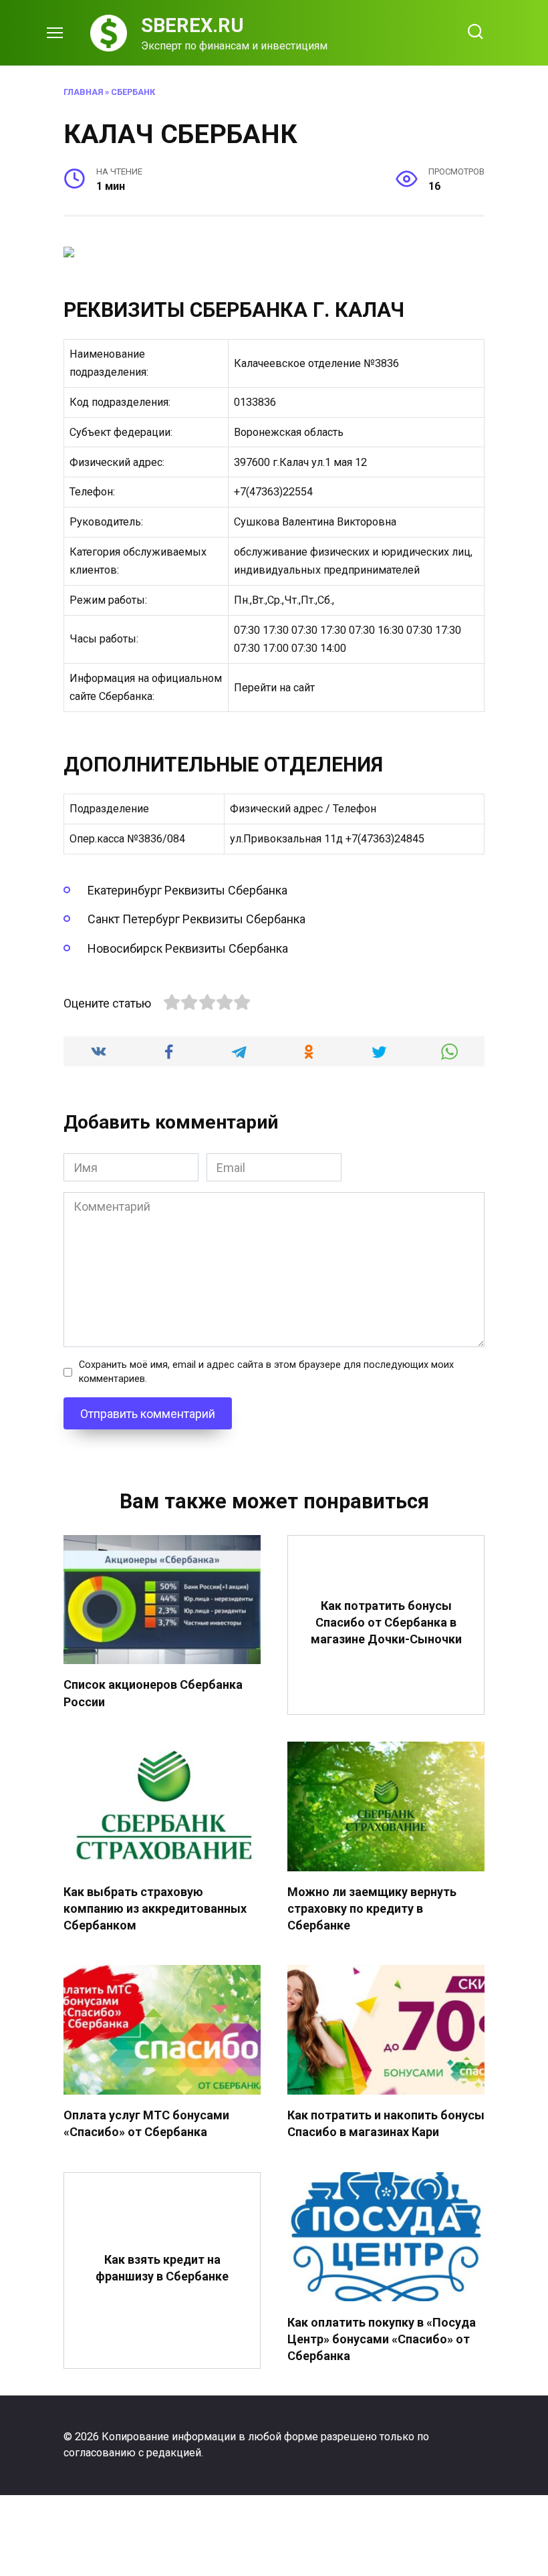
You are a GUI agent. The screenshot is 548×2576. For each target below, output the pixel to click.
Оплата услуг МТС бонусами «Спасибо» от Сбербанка (146, 2123)
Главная (83, 92)
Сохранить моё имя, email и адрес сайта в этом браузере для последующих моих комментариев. (266, 1372)
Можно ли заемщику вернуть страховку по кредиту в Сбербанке (372, 1908)
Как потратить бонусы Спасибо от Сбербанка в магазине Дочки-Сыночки (386, 1622)
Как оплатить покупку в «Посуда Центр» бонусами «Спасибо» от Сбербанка (382, 2338)
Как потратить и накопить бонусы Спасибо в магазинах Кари (386, 2123)
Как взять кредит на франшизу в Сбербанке (162, 2268)
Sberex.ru (192, 25)
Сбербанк (133, 92)
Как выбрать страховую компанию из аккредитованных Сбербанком (155, 1908)
